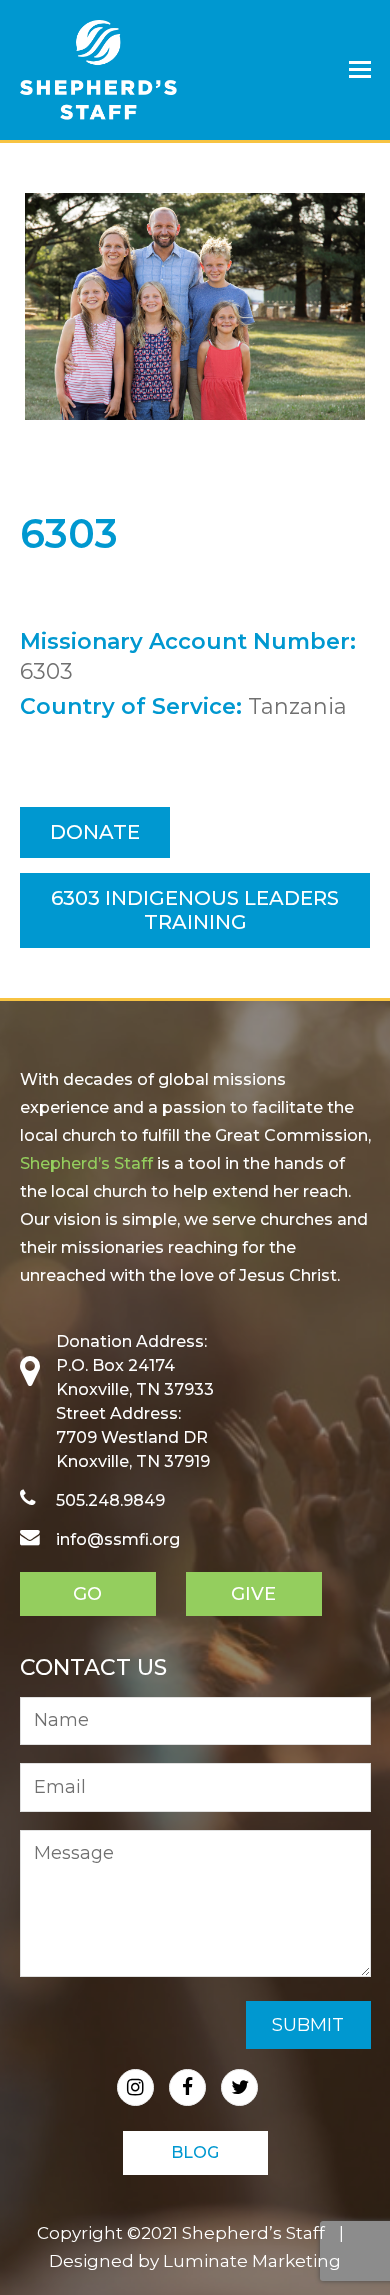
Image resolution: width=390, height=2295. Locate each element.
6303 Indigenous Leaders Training (195, 910)
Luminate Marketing (252, 2261)
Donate (95, 832)
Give (253, 1594)
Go (87, 1594)
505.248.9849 (110, 1500)
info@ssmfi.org (118, 1539)
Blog (195, 2152)
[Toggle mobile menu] (360, 70)
